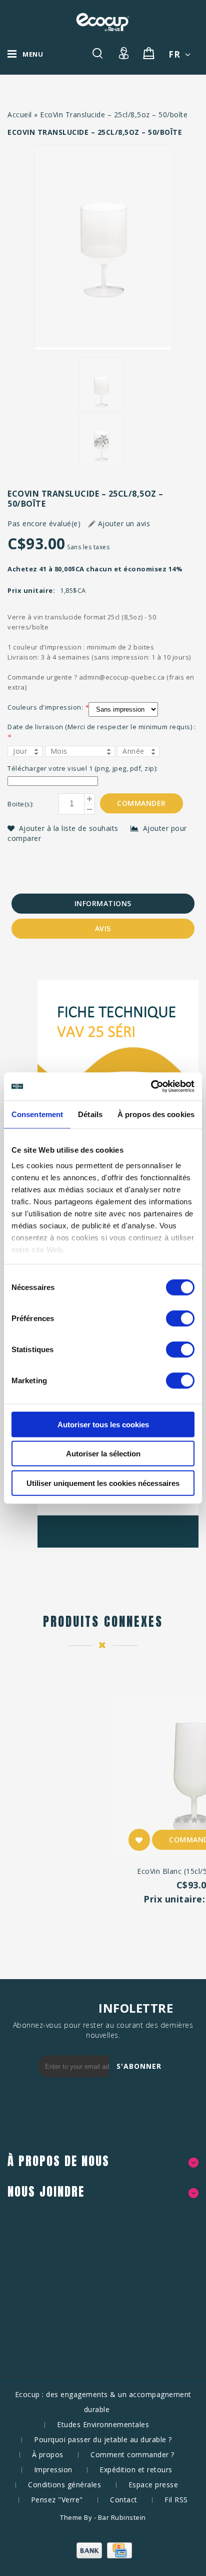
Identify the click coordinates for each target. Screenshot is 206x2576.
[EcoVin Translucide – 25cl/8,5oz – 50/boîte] (103, 248)
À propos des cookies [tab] (156, 1114)
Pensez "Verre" (57, 2500)
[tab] (103, 904)
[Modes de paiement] (103, 2556)
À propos (48, 2454)
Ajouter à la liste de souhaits (70, 828)
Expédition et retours (136, 2470)
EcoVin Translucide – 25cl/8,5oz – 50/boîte (114, 115)
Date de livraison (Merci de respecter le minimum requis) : (101, 732)
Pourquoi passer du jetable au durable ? (103, 2439)
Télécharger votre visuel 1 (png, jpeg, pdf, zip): (83, 768)
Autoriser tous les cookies (103, 1424)
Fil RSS (176, 2500)
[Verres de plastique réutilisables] (102, 22)
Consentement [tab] (37, 1114)
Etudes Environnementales (103, 2424)
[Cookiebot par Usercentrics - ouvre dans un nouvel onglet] (151, 1087)
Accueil (20, 115)
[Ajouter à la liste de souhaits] (139, 1840)
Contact (124, 2500)
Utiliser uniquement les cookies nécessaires (103, 1483)
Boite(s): (21, 804)
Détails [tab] (90, 1114)
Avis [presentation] (103, 928)
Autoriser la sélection (103, 1454)
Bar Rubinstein (122, 2517)
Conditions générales (64, 2485)
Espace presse (153, 2485)
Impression (53, 2470)
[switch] (180, 1318)
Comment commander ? (132, 2454)
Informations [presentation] (103, 903)
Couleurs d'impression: (48, 707)
